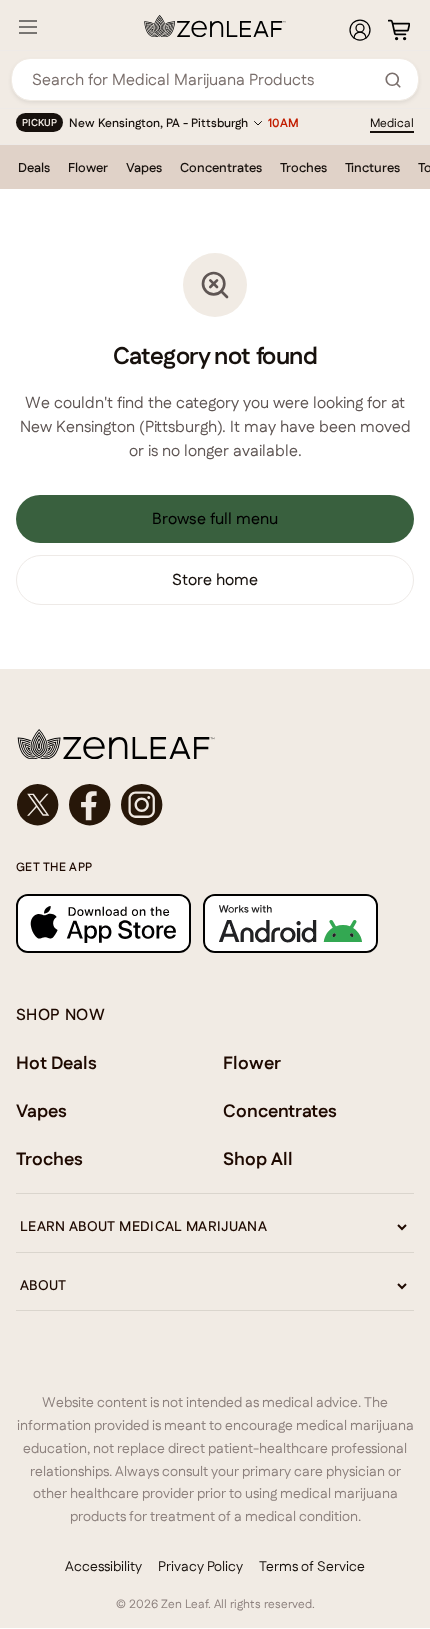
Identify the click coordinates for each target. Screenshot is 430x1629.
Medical (392, 123)
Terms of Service (312, 1566)
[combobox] (204, 79)
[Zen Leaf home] (215, 26)
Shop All (258, 1158)
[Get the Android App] (290, 923)
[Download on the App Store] (103, 923)
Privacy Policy (200, 1566)
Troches (303, 167)
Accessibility (103, 1566)
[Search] (393, 80)
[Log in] (360, 30)
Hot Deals (56, 1062)
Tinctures (372, 167)
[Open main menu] (28, 27)
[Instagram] (142, 805)
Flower (88, 167)
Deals (34, 167)
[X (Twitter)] (38, 805)
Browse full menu (215, 518)
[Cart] (399, 30)
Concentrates (221, 167)
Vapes (144, 167)
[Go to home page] (215, 744)
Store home (215, 579)
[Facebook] (90, 805)
